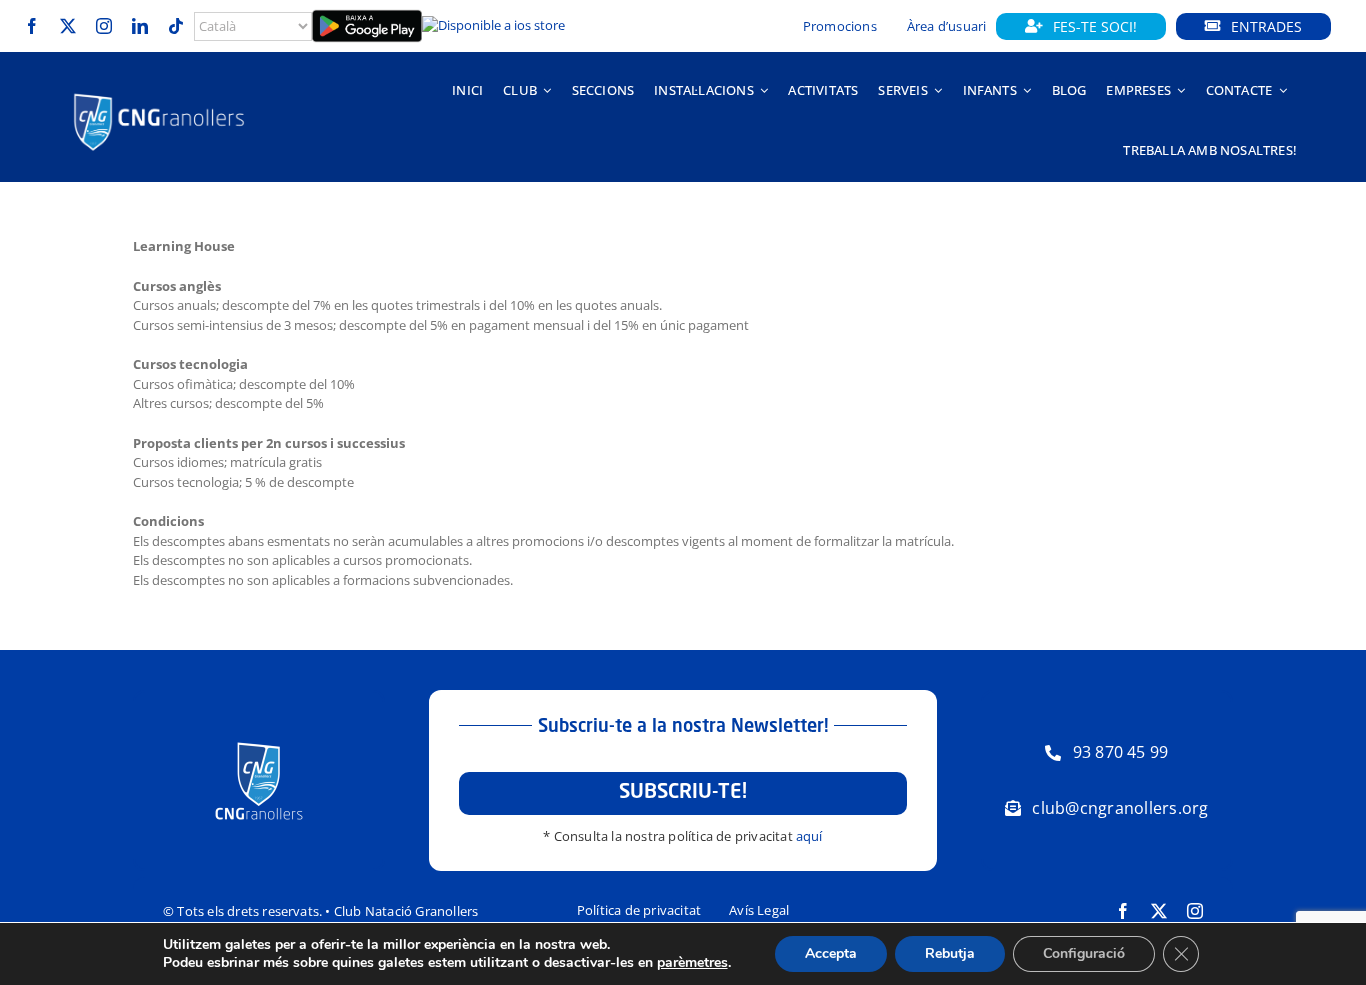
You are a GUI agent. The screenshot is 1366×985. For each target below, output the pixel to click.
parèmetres (692, 963)
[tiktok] (176, 26)
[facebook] (32, 26)
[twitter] (68, 26)
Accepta (831, 953)
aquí (809, 836)
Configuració (1084, 953)
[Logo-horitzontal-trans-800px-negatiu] (159, 94)
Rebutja (950, 953)
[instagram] (104, 26)
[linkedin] (140, 26)
